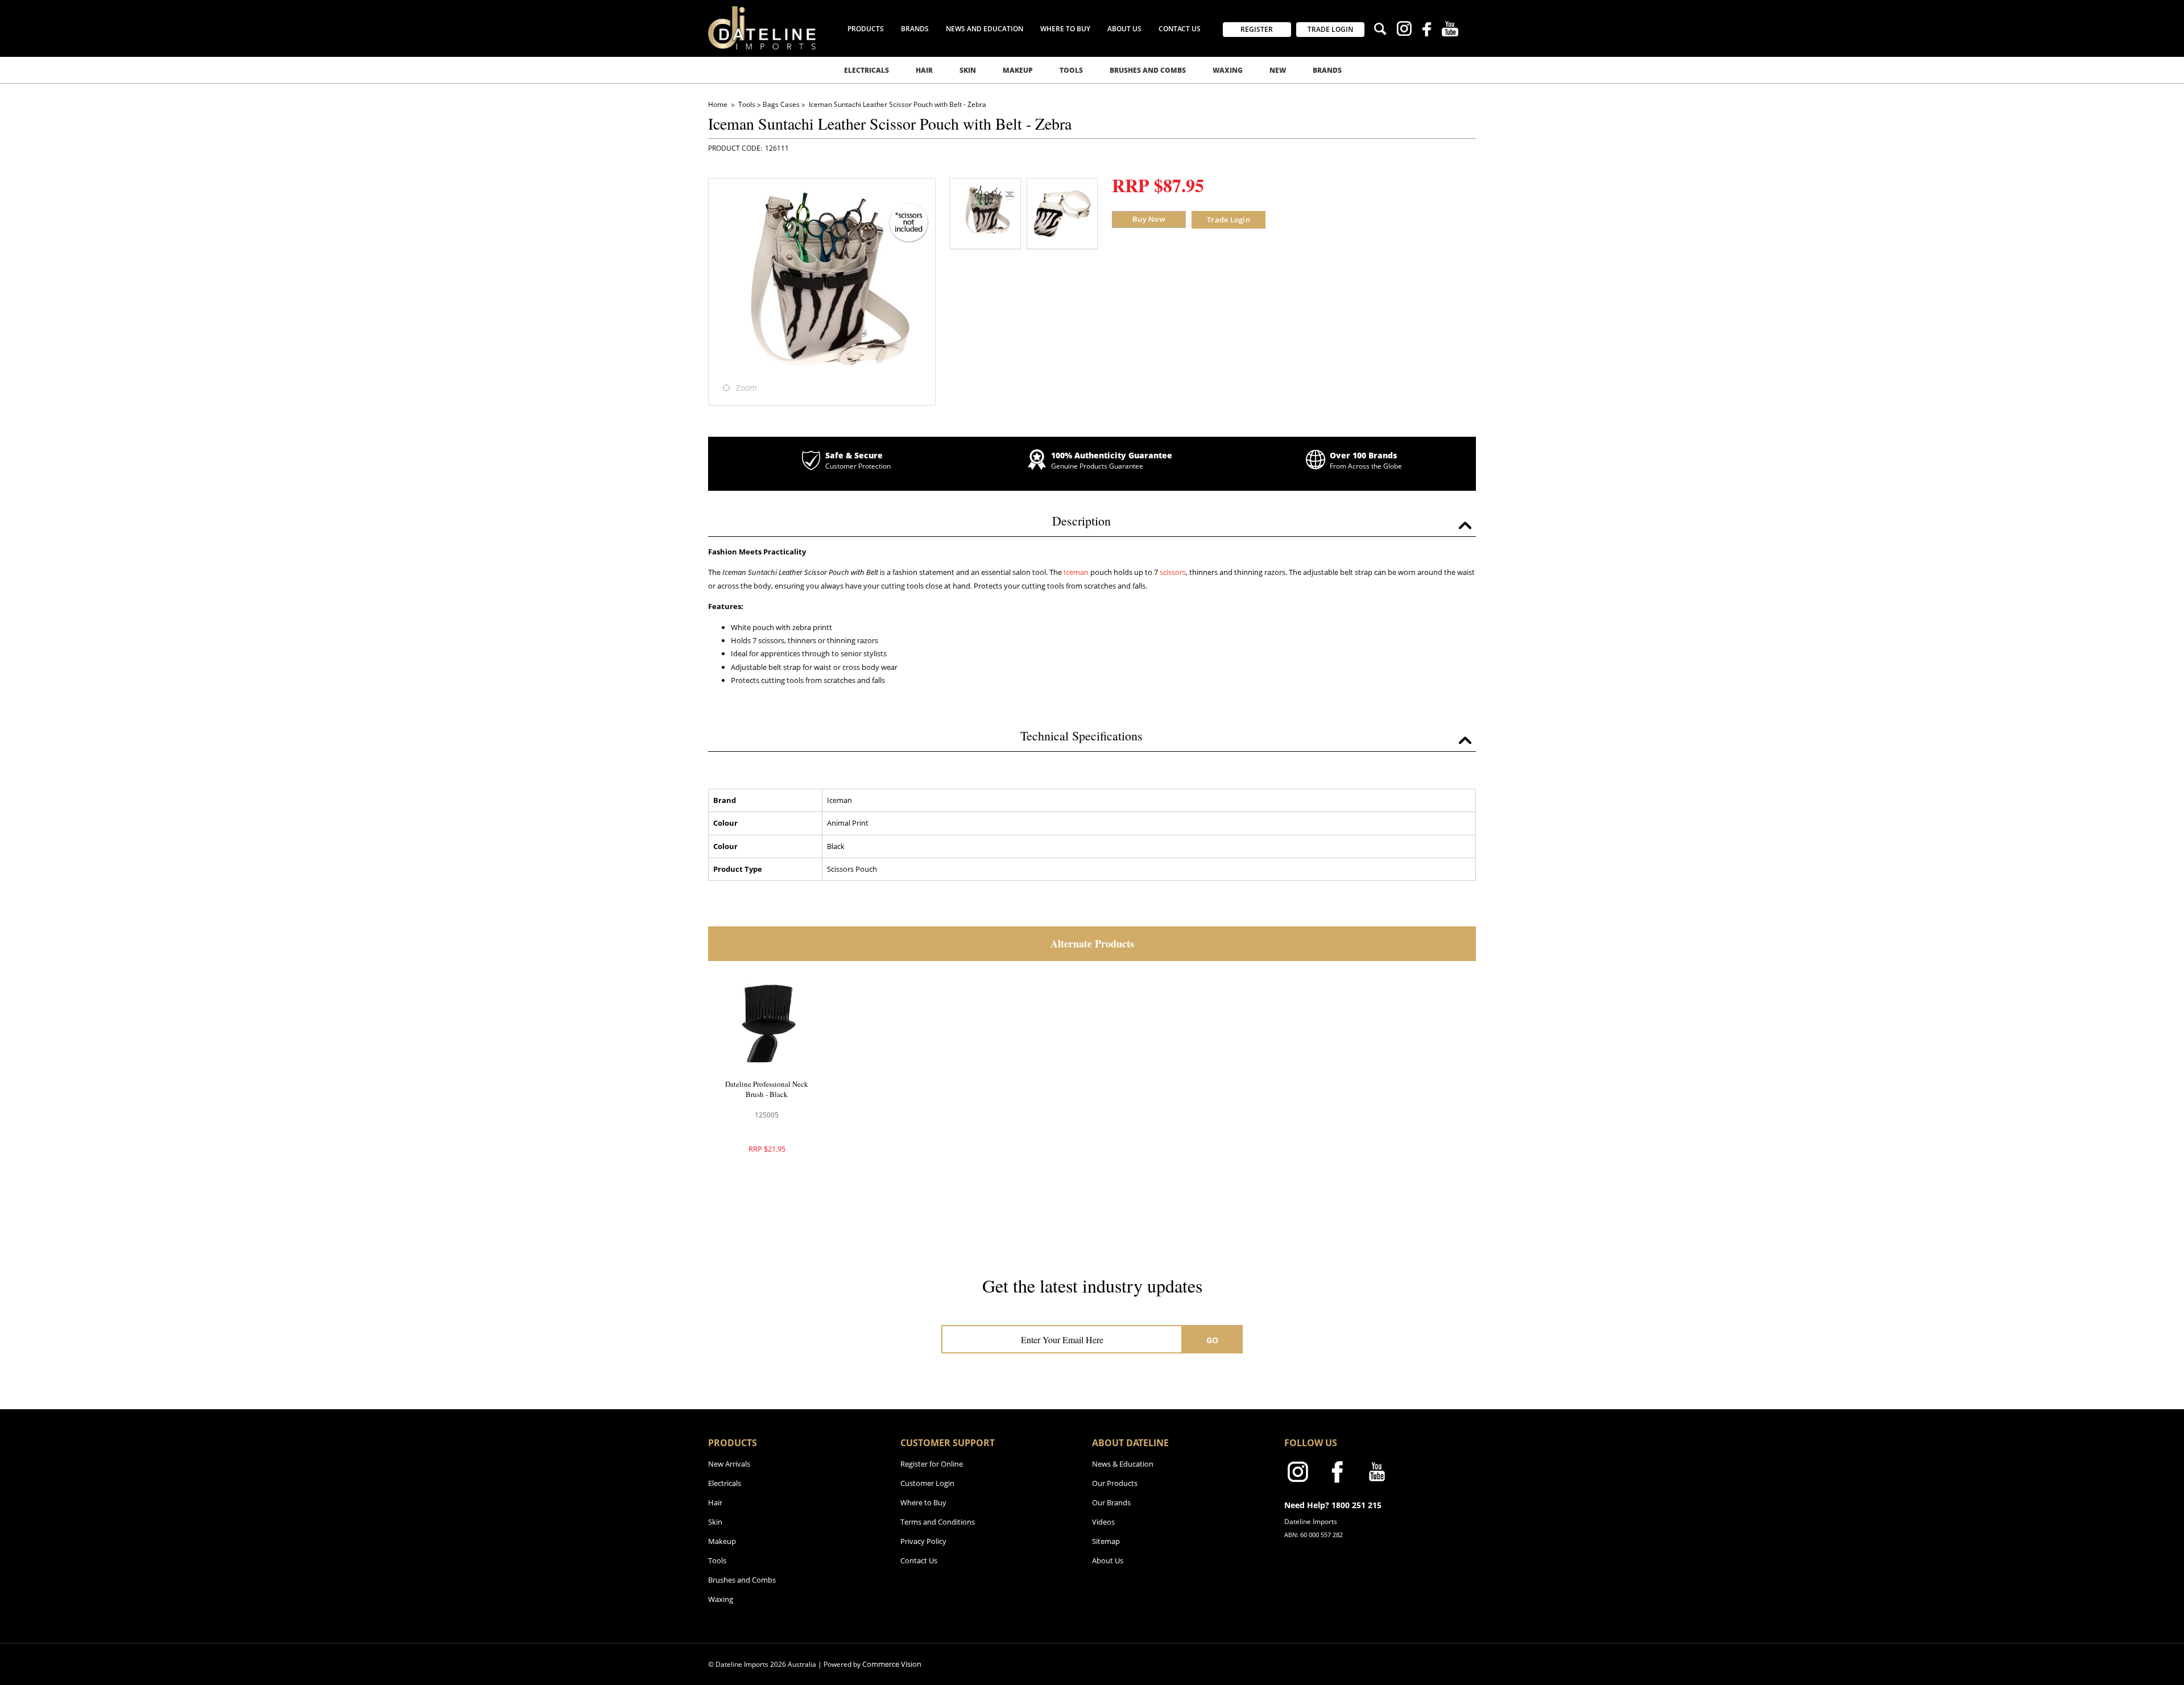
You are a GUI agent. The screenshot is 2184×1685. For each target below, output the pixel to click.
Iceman (1076, 572)
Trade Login (1228, 220)
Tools (1071, 70)
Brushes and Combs (1148, 70)
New (1278, 70)
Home (719, 104)
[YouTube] (1450, 30)
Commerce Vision (892, 1664)
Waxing (1228, 70)
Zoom (746, 388)
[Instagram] (1404, 30)
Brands (1327, 70)
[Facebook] (1427, 31)
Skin (968, 70)
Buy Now (1149, 219)
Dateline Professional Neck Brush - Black (767, 1089)
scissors (1173, 572)
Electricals (866, 70)
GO (1213, 1340)
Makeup (1018, 70)
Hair (924, 70)
